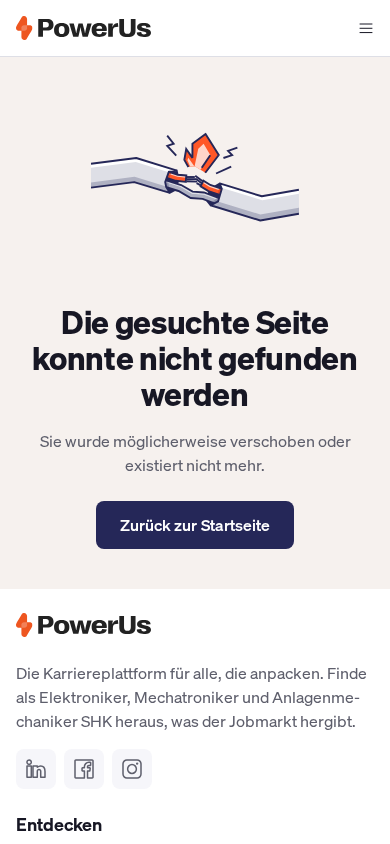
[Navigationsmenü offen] (366, 28)
